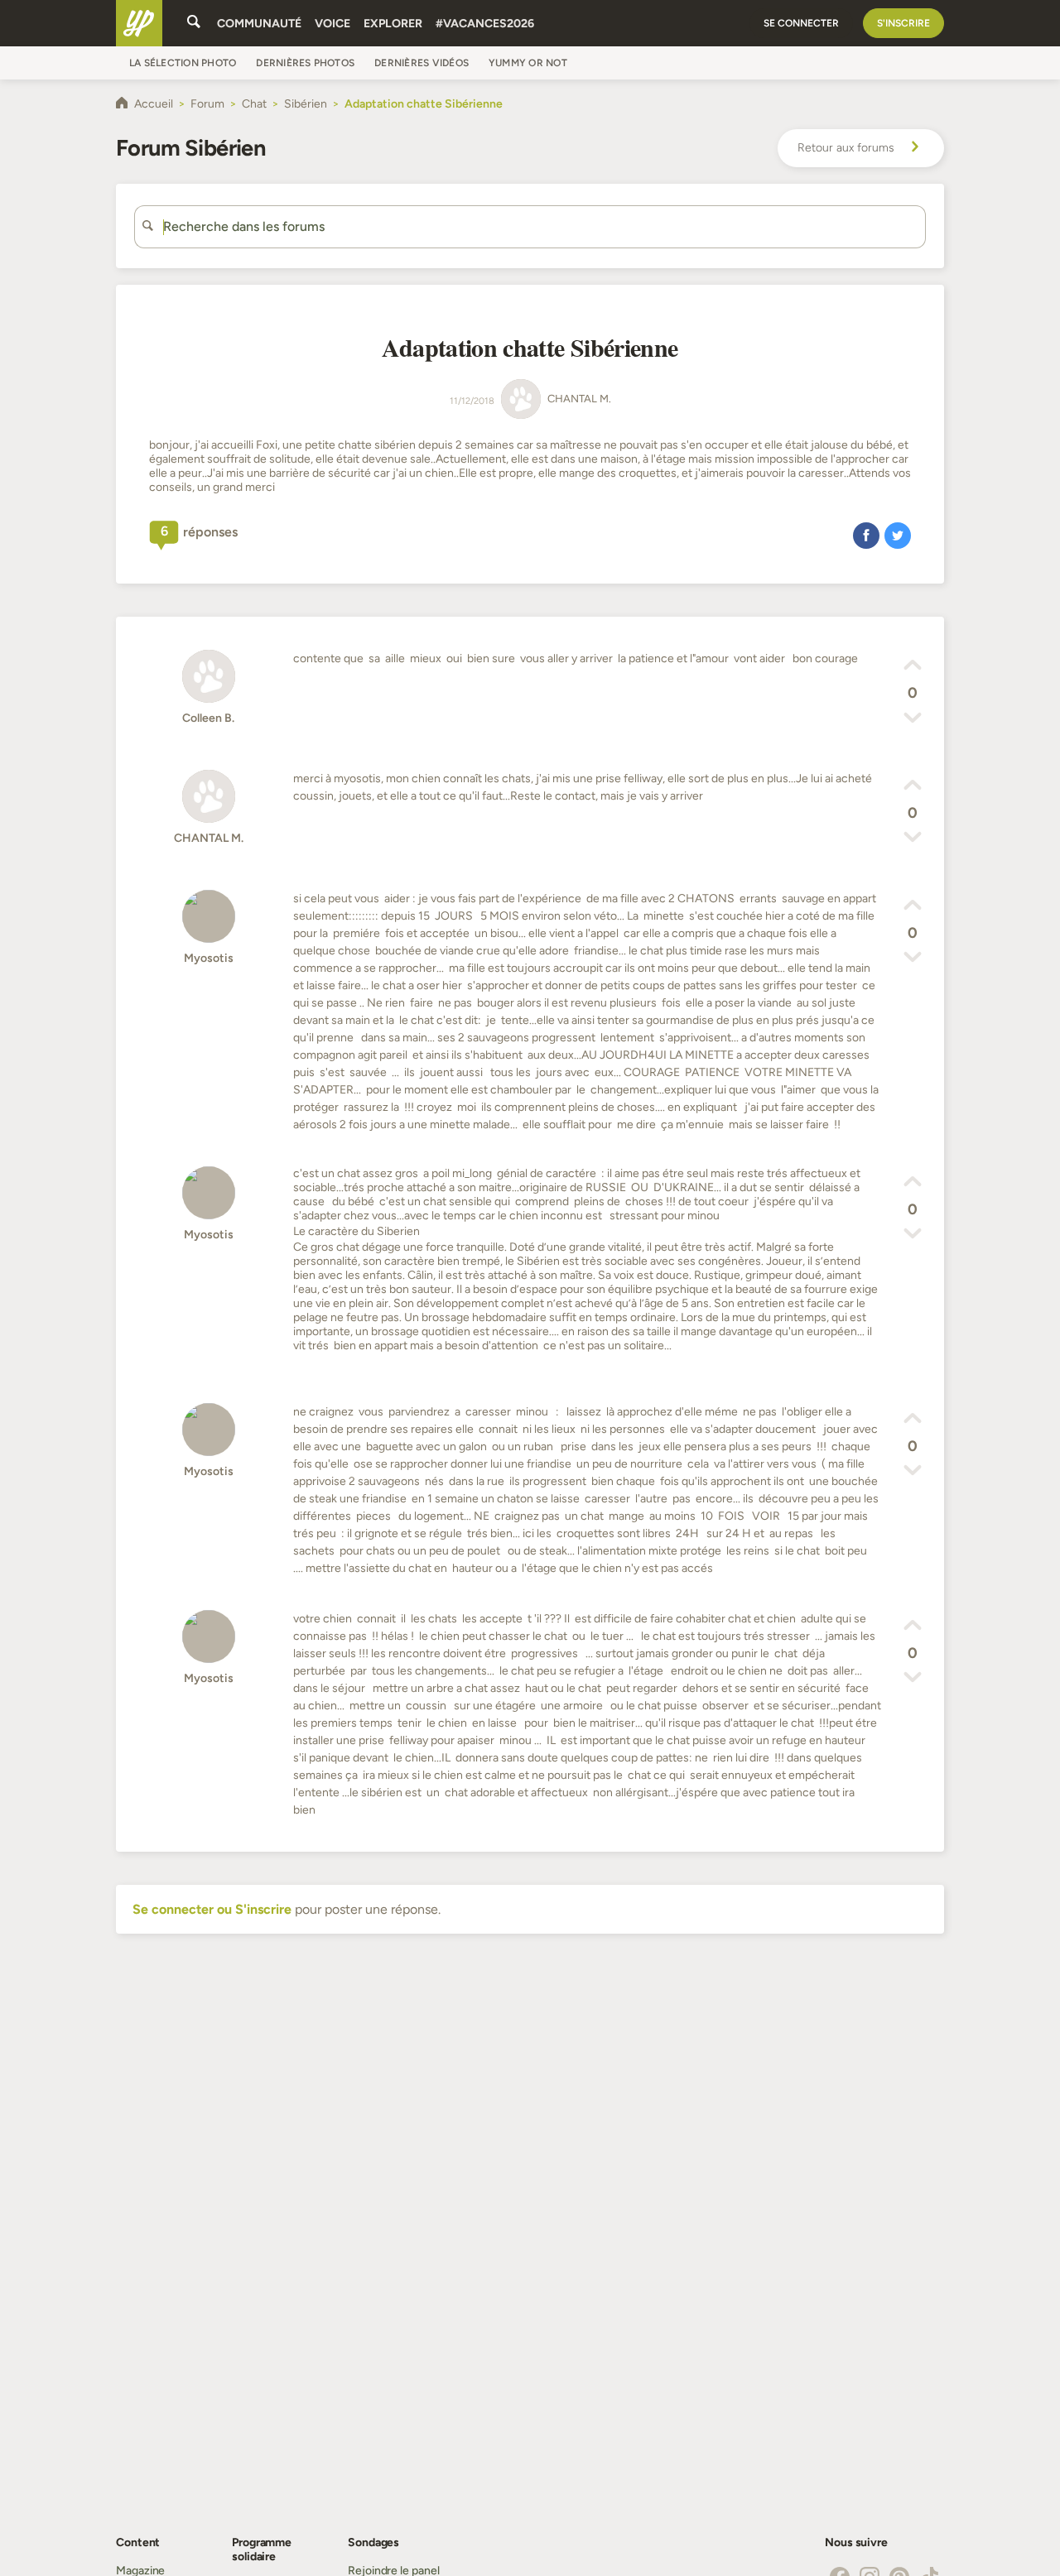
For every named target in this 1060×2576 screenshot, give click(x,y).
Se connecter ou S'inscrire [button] (212, 1909)
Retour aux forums (846, 148)
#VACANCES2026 (485, 24)
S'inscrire (903, 23)
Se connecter (801, 23)
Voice (332, 24)
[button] (866, 535)
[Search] (194, 23)
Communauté (259, 24)
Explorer (393, 24)
